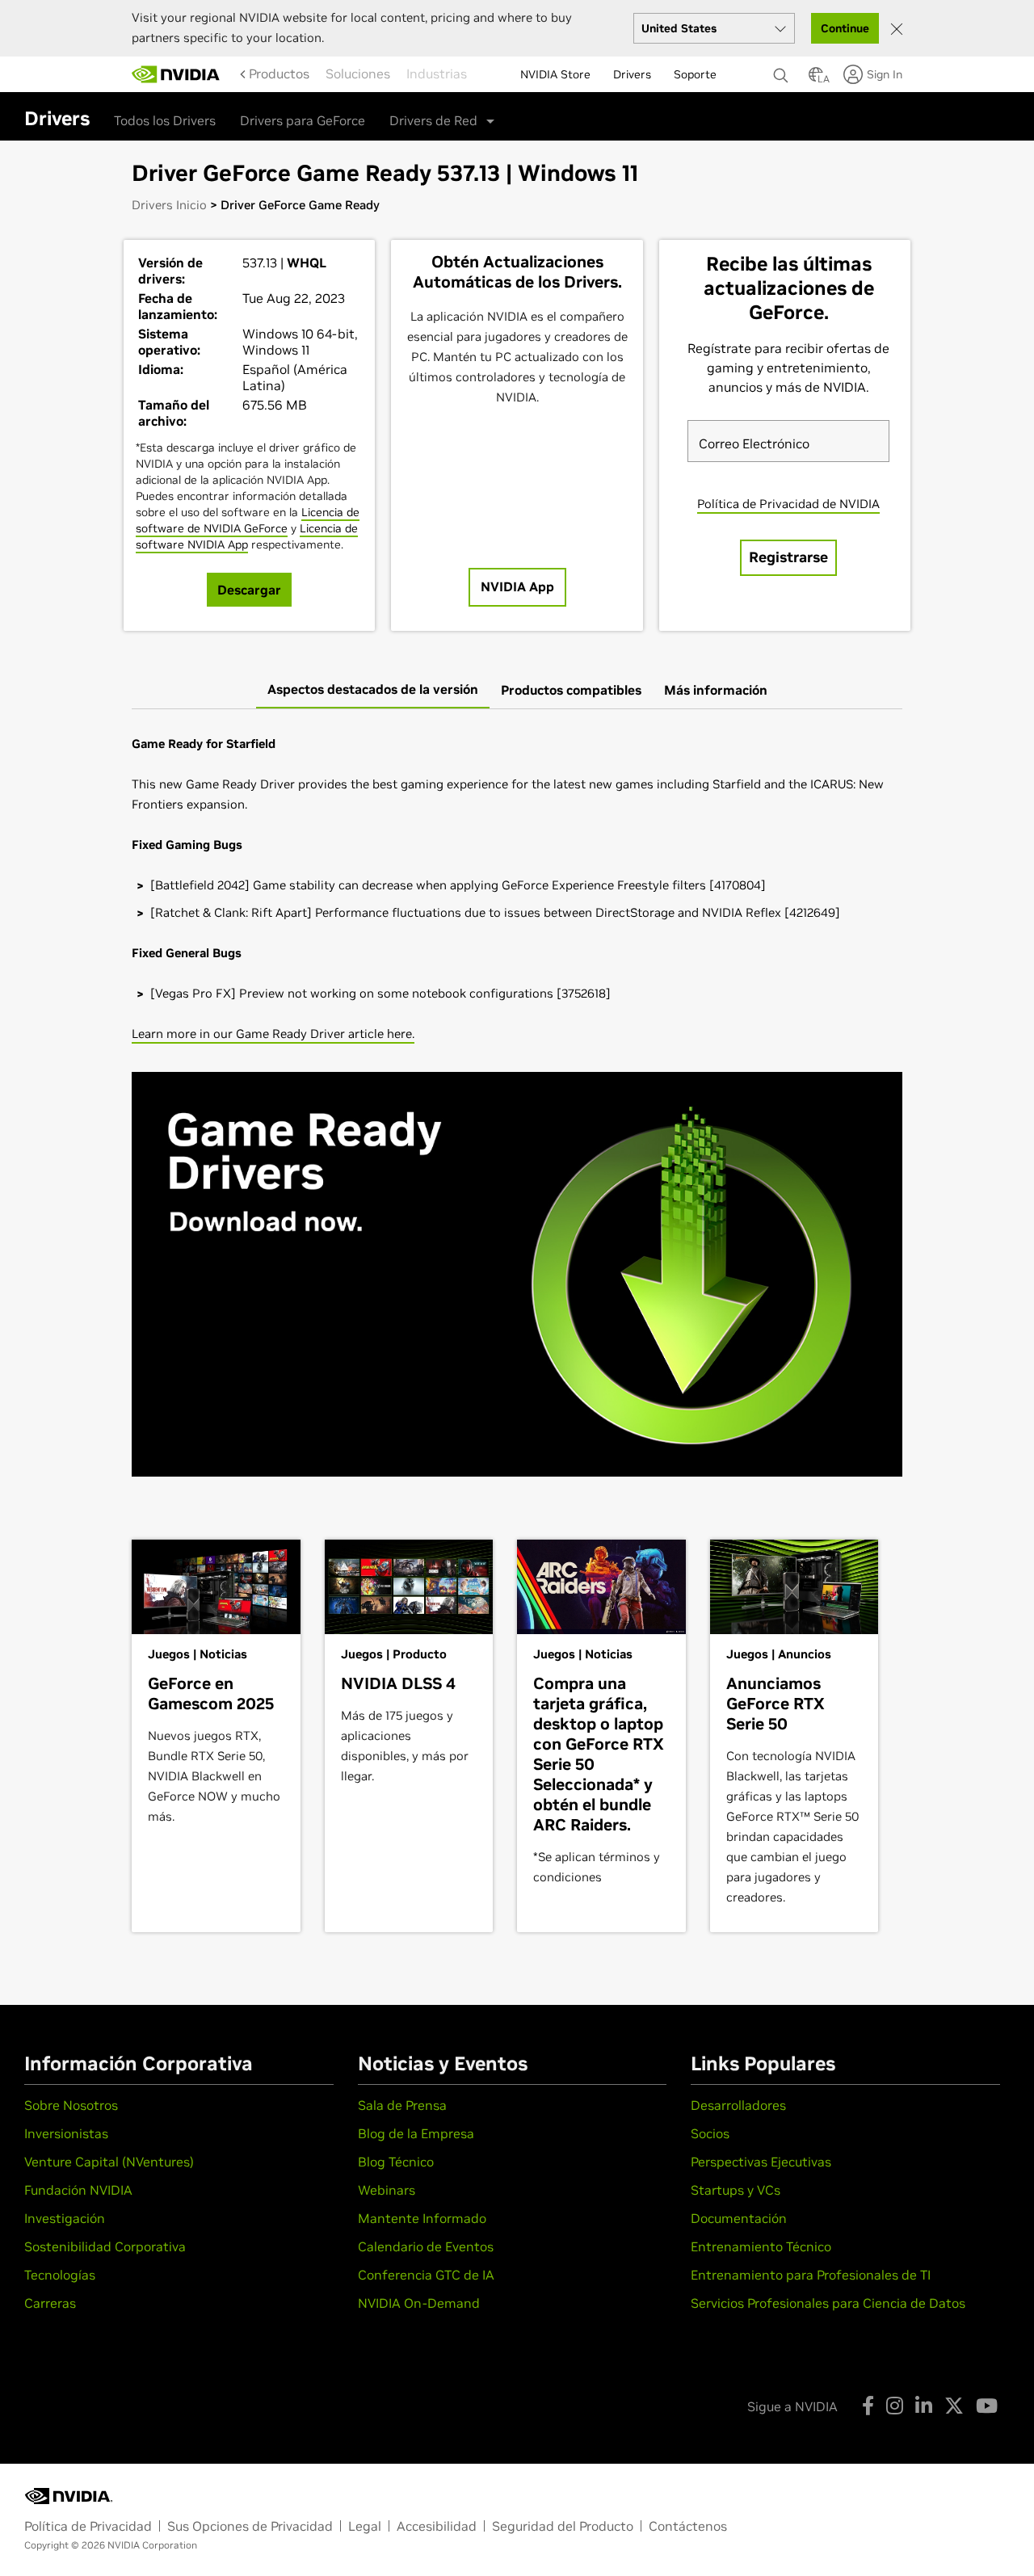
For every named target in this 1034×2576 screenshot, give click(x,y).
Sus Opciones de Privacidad (250, 2526)
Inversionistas (66, 2133)
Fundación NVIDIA (78, 2190)
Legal (365, 2526)
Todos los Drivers (165, 120)
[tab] (373, 690)
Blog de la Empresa (416, 2133)
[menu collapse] (237, 74)
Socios (710, 2133)
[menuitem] (279, 74)
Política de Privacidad (88, 2526)
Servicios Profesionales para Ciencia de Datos (828, 2303)
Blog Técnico (396, 2162)
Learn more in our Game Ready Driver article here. (273, 1034)
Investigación (65, 2218)
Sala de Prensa (402, 2105)
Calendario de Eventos (426, 2246)
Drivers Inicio (169, 205)
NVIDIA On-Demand (419, 2303)
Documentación (739, 2218)
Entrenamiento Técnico (761, 2246)
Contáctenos (688, 2526)
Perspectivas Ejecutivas (761, 2162)
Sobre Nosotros (71, 2105)
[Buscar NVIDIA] (783, 71)
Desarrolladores (738, 2105)
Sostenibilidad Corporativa (105, 2246)
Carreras (50, 2303)
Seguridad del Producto (563, 2526)
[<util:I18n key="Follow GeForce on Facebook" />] (868, 2406)
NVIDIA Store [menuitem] (555, 74)
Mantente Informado (422, 2218)
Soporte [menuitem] (695, 74)
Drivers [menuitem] (632, 74)
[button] (816, 79)
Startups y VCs (736, 2190)
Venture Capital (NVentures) (109, 2162)
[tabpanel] (517, 1112)
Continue (845, 28)
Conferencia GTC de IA (426, 2275)
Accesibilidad (437, 2526)
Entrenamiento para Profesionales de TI (811, 2275)
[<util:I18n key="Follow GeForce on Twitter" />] (954, 2406)
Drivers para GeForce (303, 120)
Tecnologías (60, 2275)
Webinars (387, 2190)
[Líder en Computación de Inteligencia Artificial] (176, 74)
